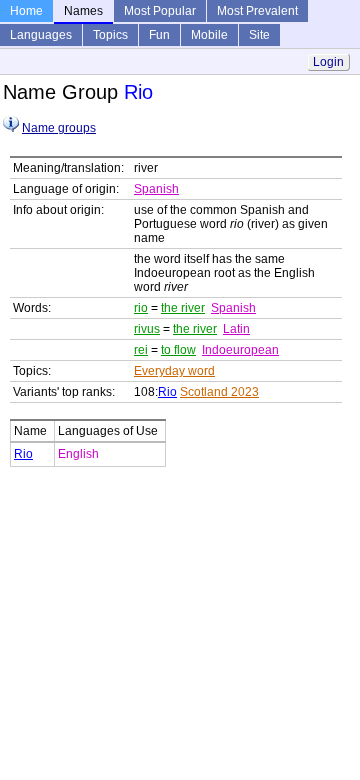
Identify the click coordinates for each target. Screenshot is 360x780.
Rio (167, 392)
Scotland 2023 (219, 392)
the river (183, 308)
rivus (147, 329)
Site (259, 35)
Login (328, 62)
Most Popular (160, 11)
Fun (159, 35)
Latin (236, 329)
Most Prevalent (257, 11)
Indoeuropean (240, 350)
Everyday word (174, 371)
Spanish (156, 189)
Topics (110, 35)
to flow (178, 350)
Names (83, 11)
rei (141, 350)
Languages (41, 35)
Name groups (59, 128)
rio (141, 308)
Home (26, 11)
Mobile (209, 35)
